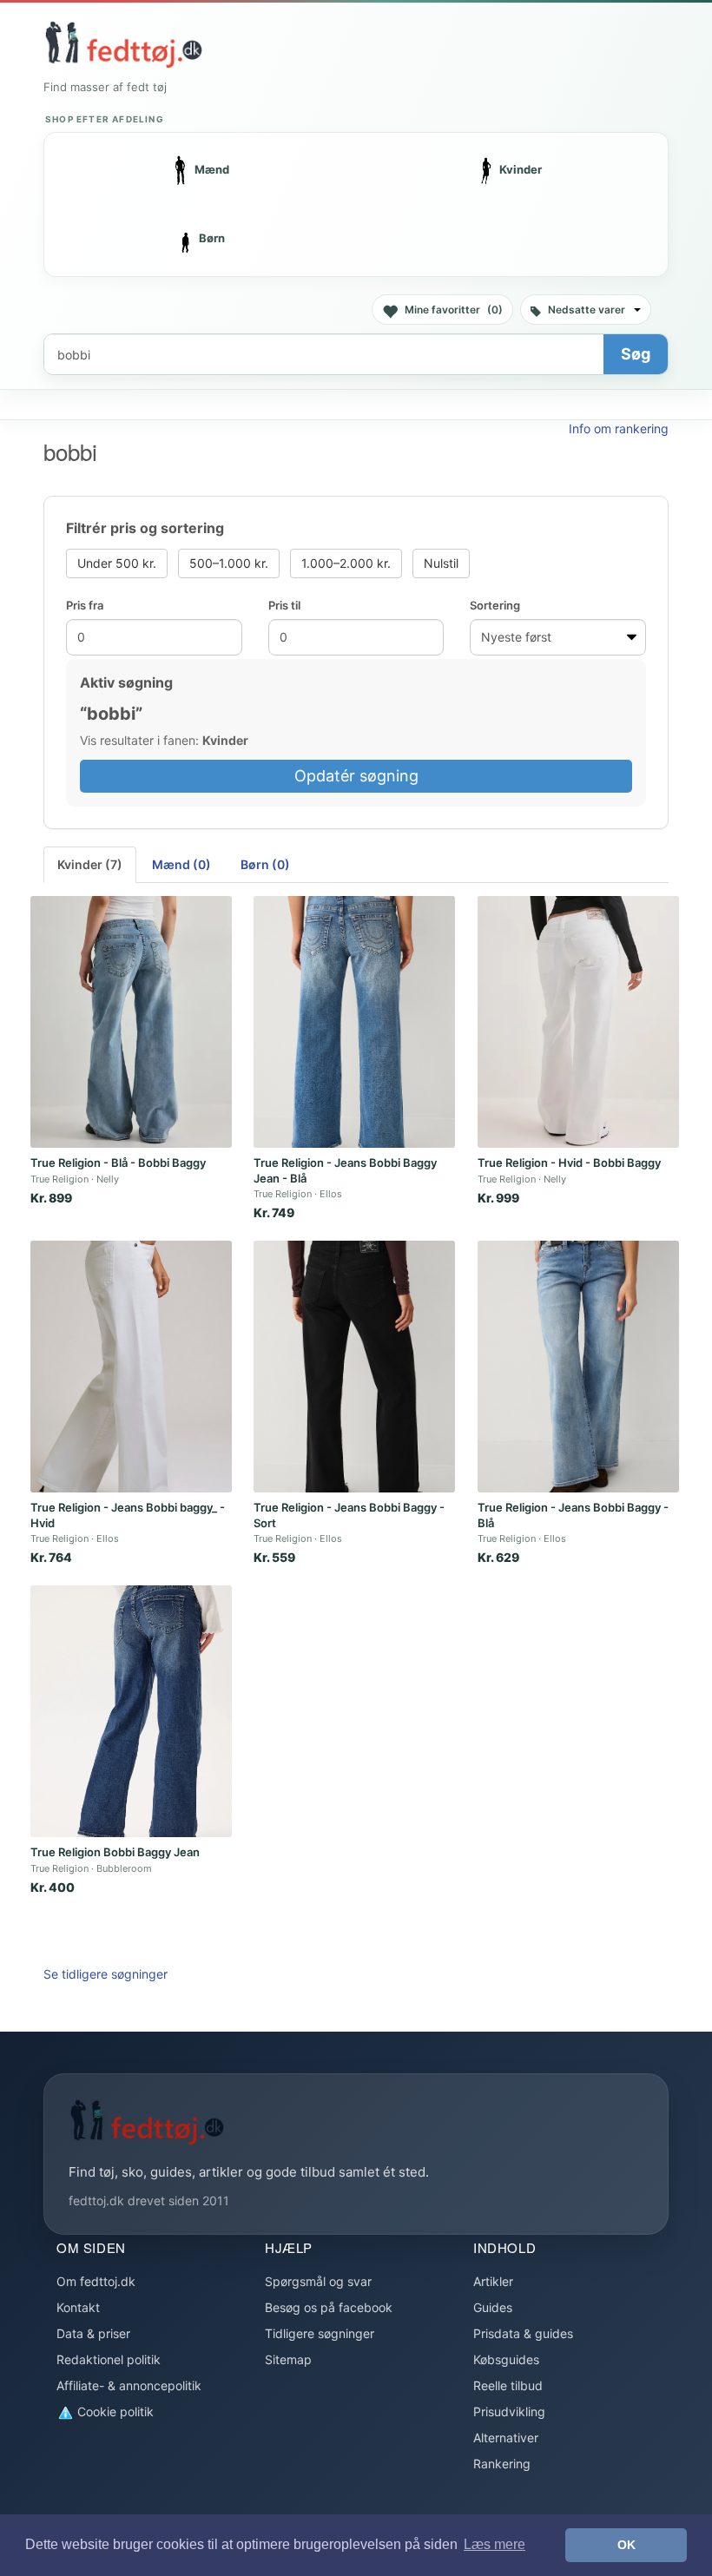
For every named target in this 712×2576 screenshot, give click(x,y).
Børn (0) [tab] (265, 864)
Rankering (502, 2464)
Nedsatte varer (587, 310)
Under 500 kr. (117, 563)
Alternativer (506, 2438)
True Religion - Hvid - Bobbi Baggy (569, 1163)
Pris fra (85, 605)
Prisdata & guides (523, 2333)
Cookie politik (114, 2411)
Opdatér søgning (356, 776)
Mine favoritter (454, 310)
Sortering (495, 605)
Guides (493, 2307)
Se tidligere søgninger (105, 1974)
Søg (636, 354)
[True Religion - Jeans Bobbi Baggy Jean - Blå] (354, 1022)
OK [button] (626, 2545)
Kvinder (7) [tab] (90, 864)
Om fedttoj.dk (96, 2281)
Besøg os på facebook (329, 2307)
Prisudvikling (509, 2411)
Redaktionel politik (109, 2359)
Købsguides (506, 2359)
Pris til (284, 605)
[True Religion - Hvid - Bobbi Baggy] (578, 1022)
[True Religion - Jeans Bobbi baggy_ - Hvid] (131, 1367)
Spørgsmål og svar (318, 2281)
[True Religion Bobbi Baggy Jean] (131, 1711)
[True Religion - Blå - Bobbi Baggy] (131, 1022)
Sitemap (288, 2359)
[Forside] (123, 44)
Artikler (493, 2281)
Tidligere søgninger (320, 2333)
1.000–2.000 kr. (346, 563)
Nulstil (441, 563)
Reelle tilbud (508, 2385)
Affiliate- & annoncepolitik (129, 2385)
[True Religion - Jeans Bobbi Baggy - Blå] (578, 1367)
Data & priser (93, 2333)
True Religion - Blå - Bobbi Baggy (118, 1163)
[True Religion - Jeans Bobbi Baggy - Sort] (354, 1367)
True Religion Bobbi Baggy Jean (115, 1852)
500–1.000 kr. (229, 563)
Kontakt (78, 2307)
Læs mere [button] (494, 2544)
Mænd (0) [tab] (181, 864)
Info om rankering (619, 428)
